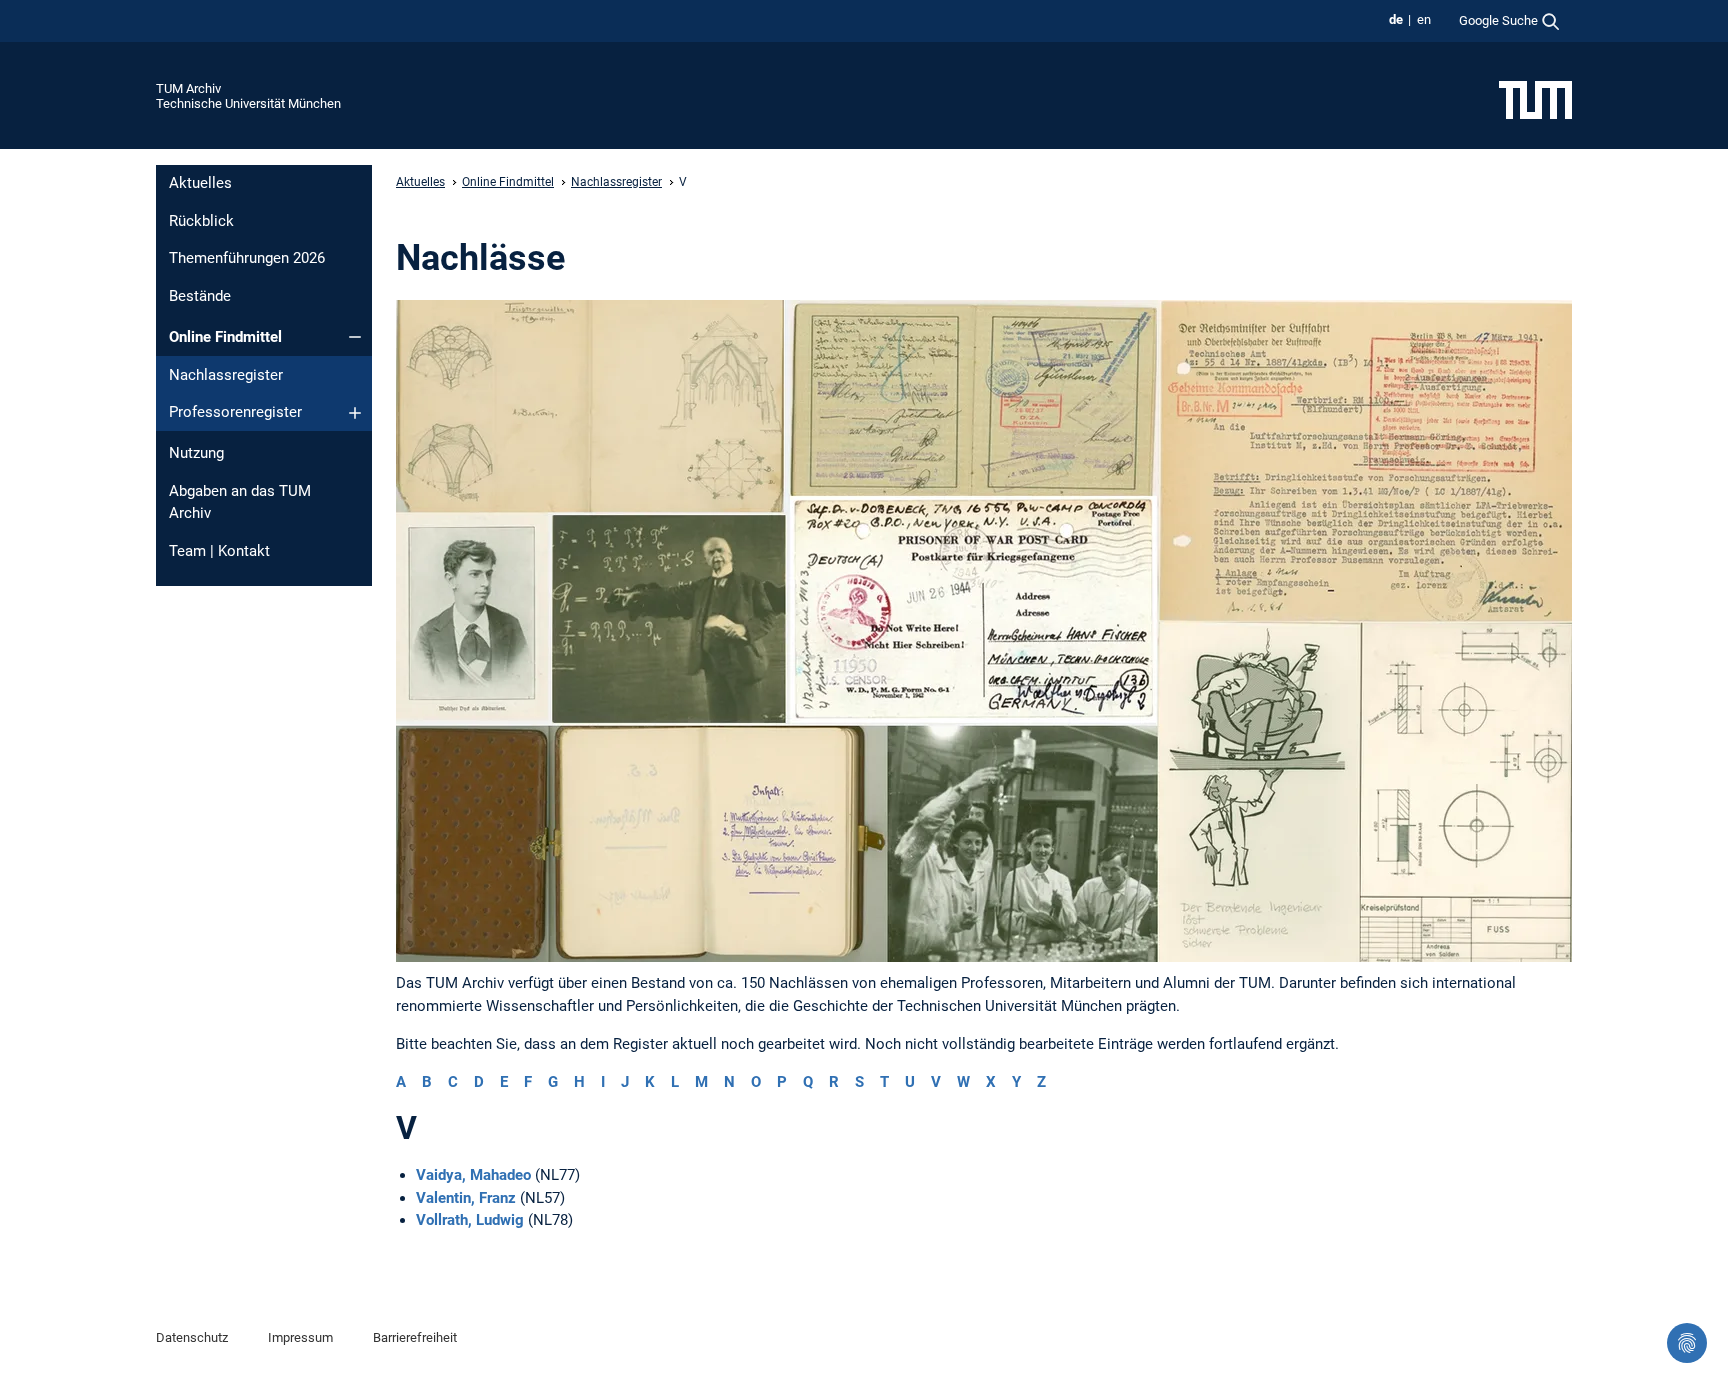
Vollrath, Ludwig (470, 1220)
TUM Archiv (188, 88)
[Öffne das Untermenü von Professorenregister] (355, 413)
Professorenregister (235, 412)
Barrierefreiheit (415, 1337)
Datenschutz (192, 1337)
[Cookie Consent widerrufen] (1687, 1343)
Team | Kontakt (219, 551)
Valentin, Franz (466, 1198)
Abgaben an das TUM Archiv (240, 502)
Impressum (300, 1337)
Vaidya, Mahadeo (473, 1175)
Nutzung (196, 453)
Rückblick (201, 221)
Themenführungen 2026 (247, 258)
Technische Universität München (248, 103)
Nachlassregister (226, 375)
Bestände (200, 296)
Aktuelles (200, 183)
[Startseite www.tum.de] (1535, 99)
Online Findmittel (225, 337)
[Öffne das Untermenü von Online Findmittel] (355, 337)
